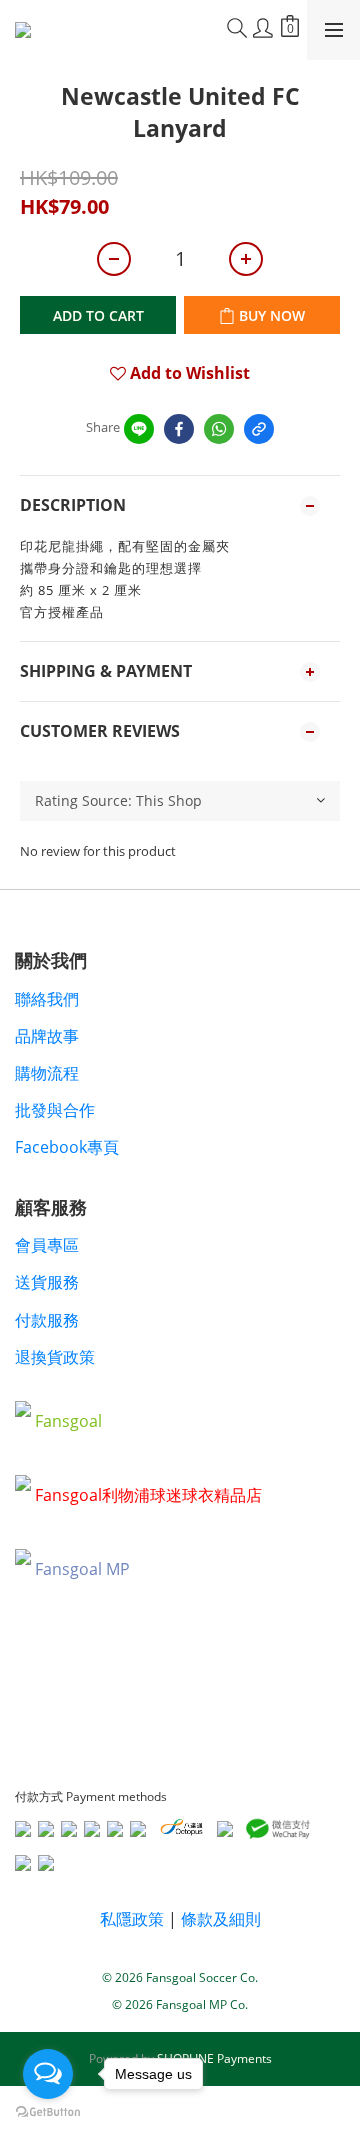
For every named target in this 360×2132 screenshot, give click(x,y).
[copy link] (259, 429)
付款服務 (47, 1320)
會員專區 (47, 1245)
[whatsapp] (219, 429)
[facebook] (179, 429)
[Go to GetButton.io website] (48, 2112)
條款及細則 (221, 1919)
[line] (139, 429)
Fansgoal (68, 1421)
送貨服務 (47, 1282)
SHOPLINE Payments (214, 2058)
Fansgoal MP (82, 1569)
